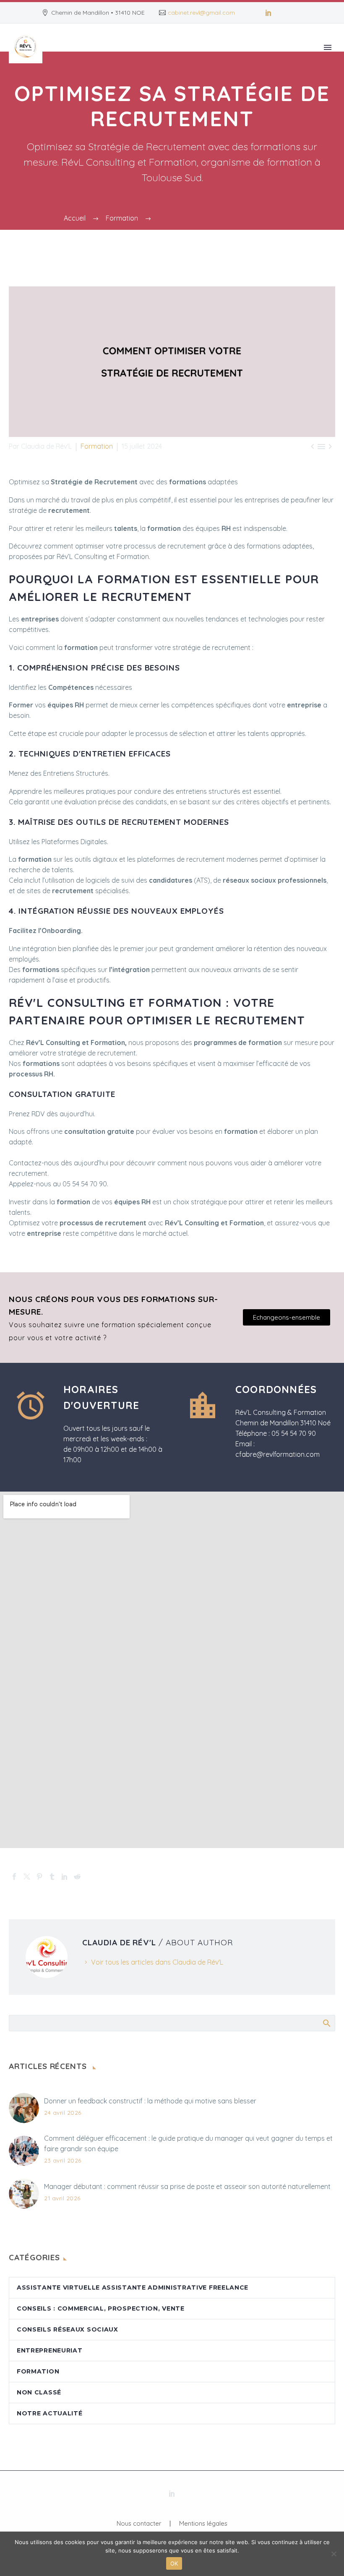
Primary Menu (328, 47)
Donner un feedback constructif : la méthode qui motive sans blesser (150, 2101)
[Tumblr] (52, 1877)
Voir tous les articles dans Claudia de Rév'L (157, 1962)
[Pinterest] (39, 1877)
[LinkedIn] (268, 13)
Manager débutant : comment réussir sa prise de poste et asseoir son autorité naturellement (187, 2186)
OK (174, 2563)
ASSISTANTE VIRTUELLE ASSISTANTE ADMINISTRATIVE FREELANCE (133, 2287)
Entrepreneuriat (50, 2350)
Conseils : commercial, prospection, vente (101, 2308)
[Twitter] (27, 1877)
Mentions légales (203, 2524)
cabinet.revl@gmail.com (201, 13)
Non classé (39, 2392)
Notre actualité (50, 2413)
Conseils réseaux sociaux (68, 2329)
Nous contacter (139, 2524)
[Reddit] (77, 1877)
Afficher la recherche (326, 2023)
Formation (97, 446)
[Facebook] (14, 1877)
